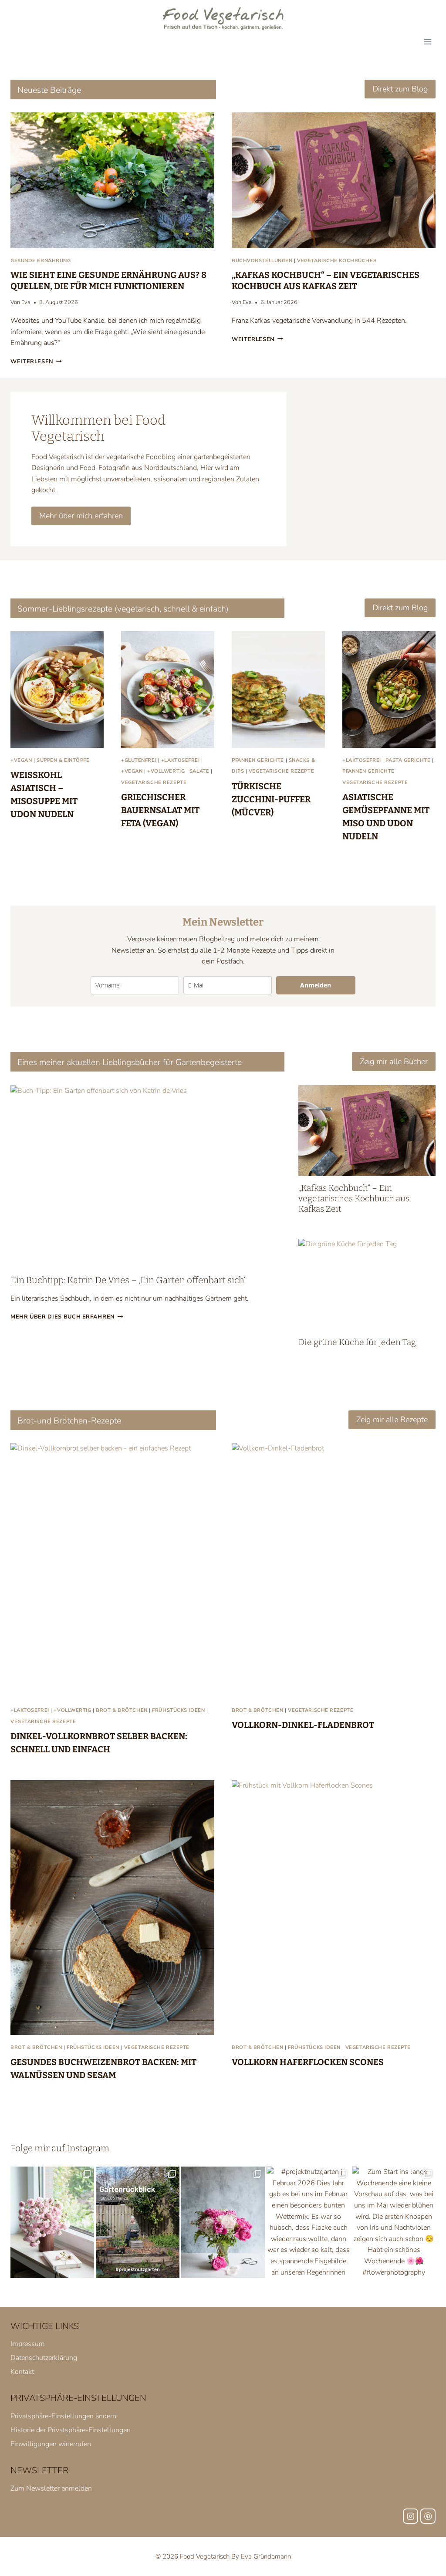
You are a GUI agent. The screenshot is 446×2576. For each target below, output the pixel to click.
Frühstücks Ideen (178, 1710)
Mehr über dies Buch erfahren (65, 1317)
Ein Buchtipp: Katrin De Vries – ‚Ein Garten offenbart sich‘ (128, 1280)
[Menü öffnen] (427, 42)
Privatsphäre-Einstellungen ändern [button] (63, 2416)
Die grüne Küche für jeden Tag (357, 1342)
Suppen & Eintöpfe (63, 760)
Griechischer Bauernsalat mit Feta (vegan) (160, 810)
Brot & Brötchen (122, 1710)
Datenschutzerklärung (44, 2358)
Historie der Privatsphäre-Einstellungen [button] (71, 2430)
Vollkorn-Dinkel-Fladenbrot (303, 1725)
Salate (199, 771)
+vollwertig (166, 771)
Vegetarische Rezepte (154, 783)
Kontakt (22, 2372)
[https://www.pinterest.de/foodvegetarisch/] (428, 2516)
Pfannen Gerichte (258, 760)
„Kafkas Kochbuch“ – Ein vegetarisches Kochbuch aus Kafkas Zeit (354, 1198)
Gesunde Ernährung (41, 261)
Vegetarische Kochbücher (337, 261)
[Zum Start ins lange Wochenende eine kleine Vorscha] (394, 2222)
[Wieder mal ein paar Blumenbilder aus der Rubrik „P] (52, 2222)
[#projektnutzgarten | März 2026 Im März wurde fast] (138, 2222)
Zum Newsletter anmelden (51, 2488)
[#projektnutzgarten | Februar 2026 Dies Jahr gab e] (308, 2222)
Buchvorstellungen (262, 261)
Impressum (28, 2344)
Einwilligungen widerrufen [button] (51, 2444)
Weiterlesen (35, 362)
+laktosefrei (181, 760)
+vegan (21, 760)
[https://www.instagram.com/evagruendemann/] (411, 2516)
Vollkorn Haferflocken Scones (308, 2062)
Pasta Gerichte (408, 760)
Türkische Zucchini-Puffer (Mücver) (271, 799)
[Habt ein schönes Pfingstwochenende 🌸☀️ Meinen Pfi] (223, 2222)
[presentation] (112, 180)
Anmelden (316, 985)
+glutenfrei (139, 760)
